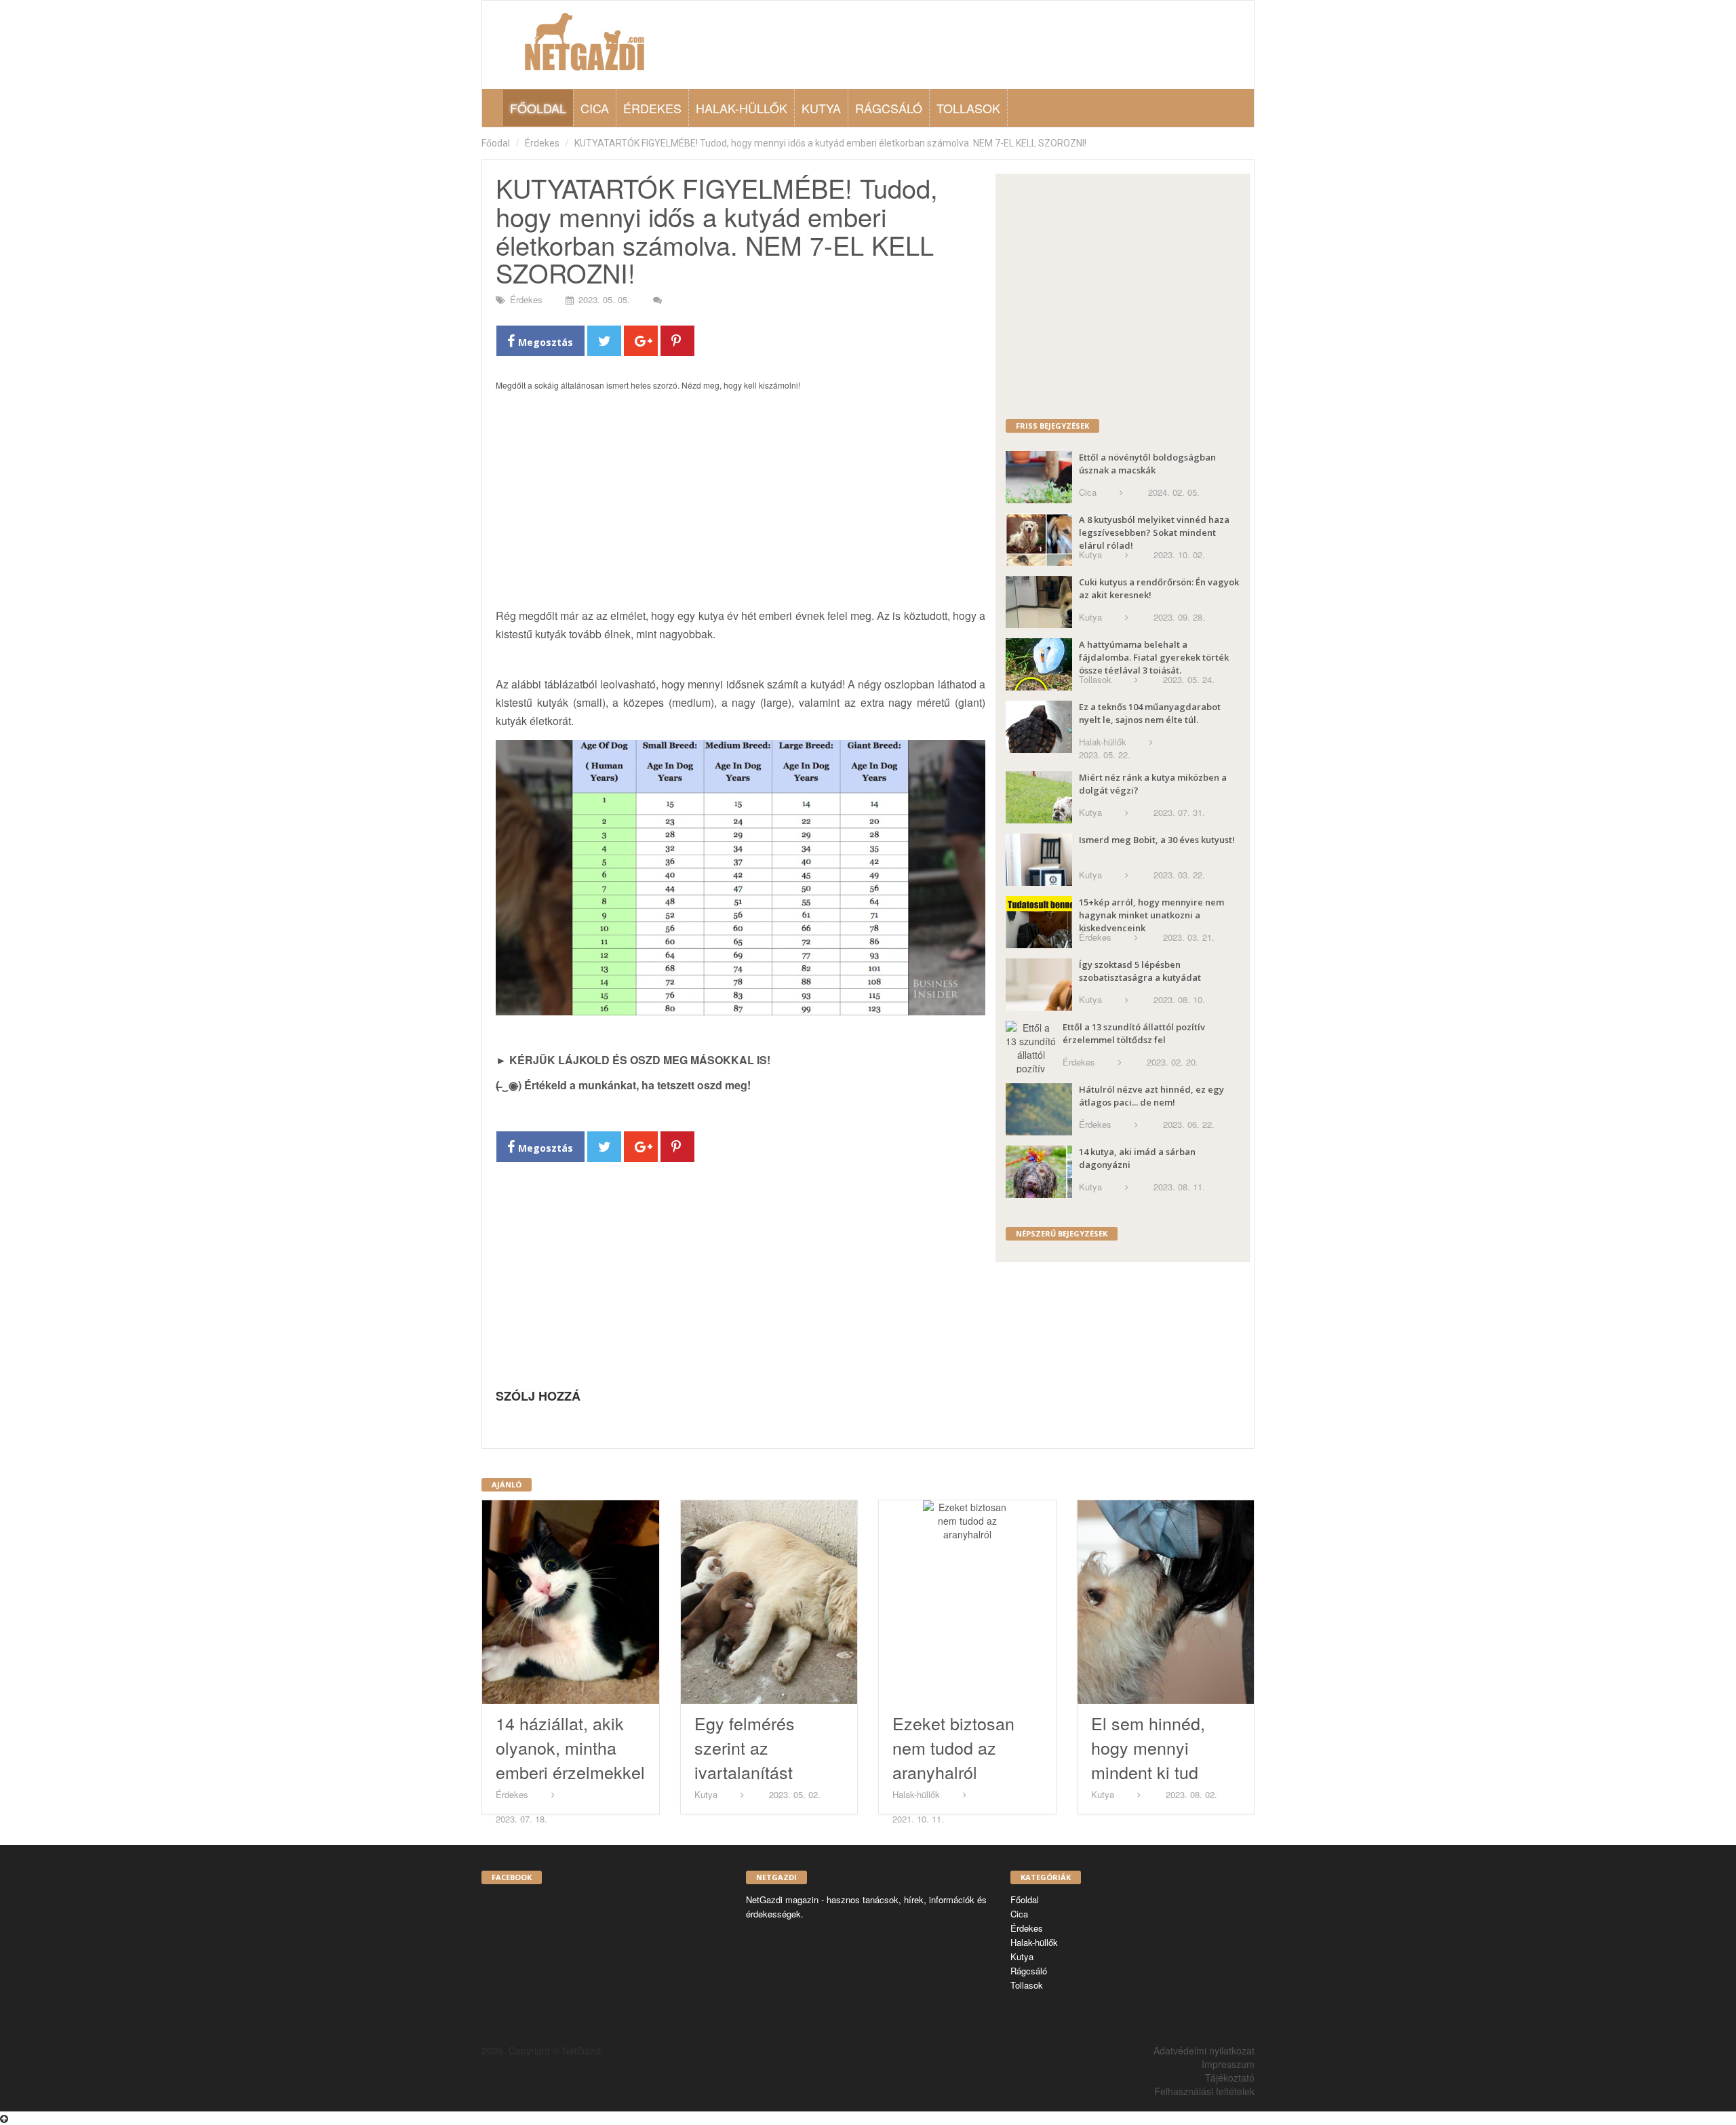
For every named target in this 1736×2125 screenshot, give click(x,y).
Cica (595, 108)
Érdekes (652, 108)
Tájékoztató (1230, 2078)
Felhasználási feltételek (1204, 2091)
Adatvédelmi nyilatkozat (1204, 2050)
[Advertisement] (741, 507)
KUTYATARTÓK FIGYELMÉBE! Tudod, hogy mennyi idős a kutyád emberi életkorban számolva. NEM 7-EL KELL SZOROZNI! (830, 143)
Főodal (496, 143)
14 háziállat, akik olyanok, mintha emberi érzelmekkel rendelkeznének (570, 1759)
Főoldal (538, 108)
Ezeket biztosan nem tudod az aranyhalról (953, 1747)
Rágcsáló (889, 108)
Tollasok (968, 108)
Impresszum (1228, 2064)
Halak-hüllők (742, 108)
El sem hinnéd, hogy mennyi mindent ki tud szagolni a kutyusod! (1148, 1772)
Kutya (821, 108)
